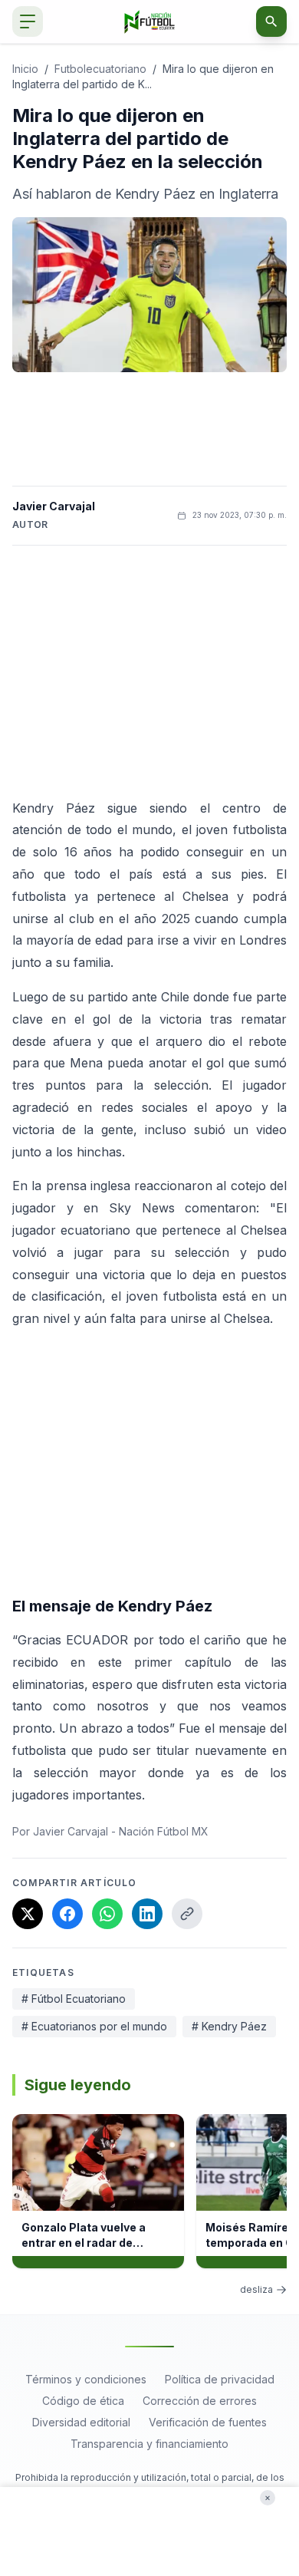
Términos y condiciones (86, 2379)
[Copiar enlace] (187, 1914)
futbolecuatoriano (100, 69)
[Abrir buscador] (271, 21)
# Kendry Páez (229, 2026)
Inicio (25, 69)
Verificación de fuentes (208, 2422)
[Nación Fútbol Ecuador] (150, 22)
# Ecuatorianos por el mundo (94, 2026)
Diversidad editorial (81, 2422)
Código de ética (83, 2401)
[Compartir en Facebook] (67, 1914)
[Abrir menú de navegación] (28, 21)
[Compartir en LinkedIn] (147, 1914)
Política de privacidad (220, 2379)
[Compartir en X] (28, 1914)
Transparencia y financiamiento (149, 2444)
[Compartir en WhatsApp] (107, 1914)
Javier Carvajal (54, 506)
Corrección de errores (200, 2401)
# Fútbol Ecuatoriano (74, 1999)
